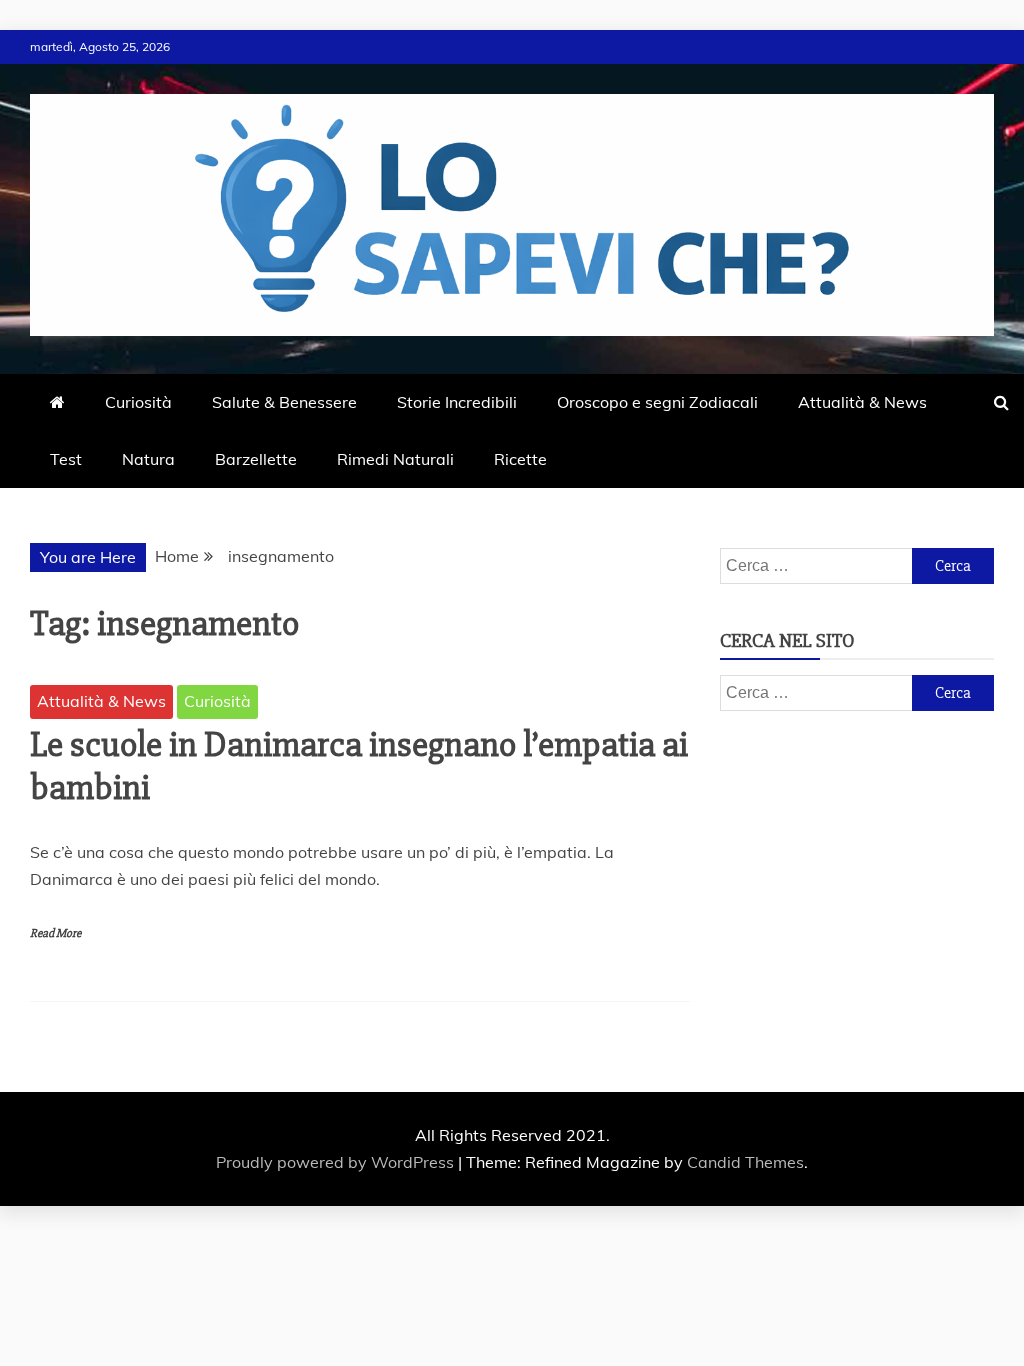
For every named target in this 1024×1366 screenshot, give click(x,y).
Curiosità (138, 402)
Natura (148, 459)
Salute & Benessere (284, 402)
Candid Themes (745, 1162)
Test (66, 459)
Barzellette (256, 459)
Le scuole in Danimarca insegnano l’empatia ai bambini (359, 766)
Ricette (520, 459)
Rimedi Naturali (395, 459)
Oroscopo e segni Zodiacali (657, 402)
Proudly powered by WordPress (337, 1162)
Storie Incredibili (457, 402)
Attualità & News (862, 402)
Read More (55, 933)
